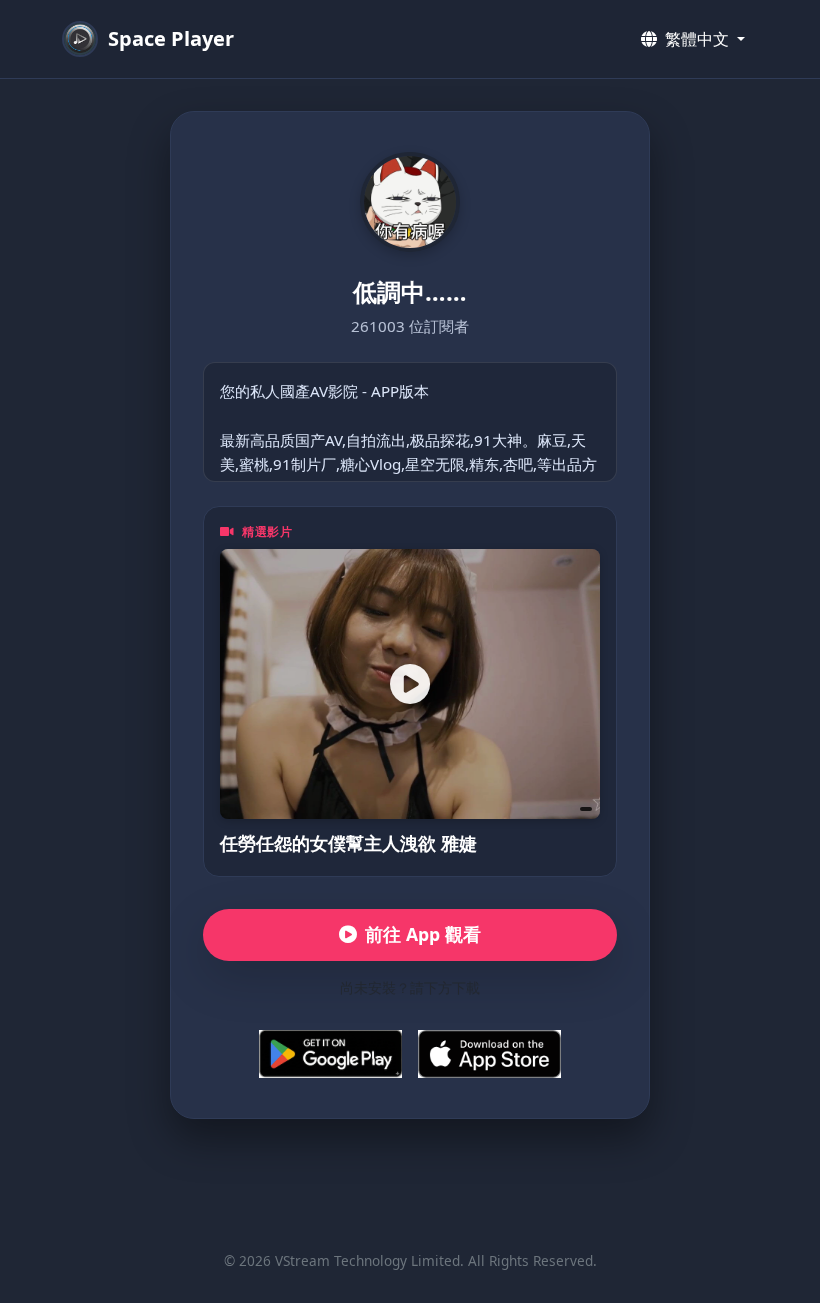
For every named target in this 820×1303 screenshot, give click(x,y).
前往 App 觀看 (423, 934)
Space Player (171, 38)
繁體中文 (697, 39)
